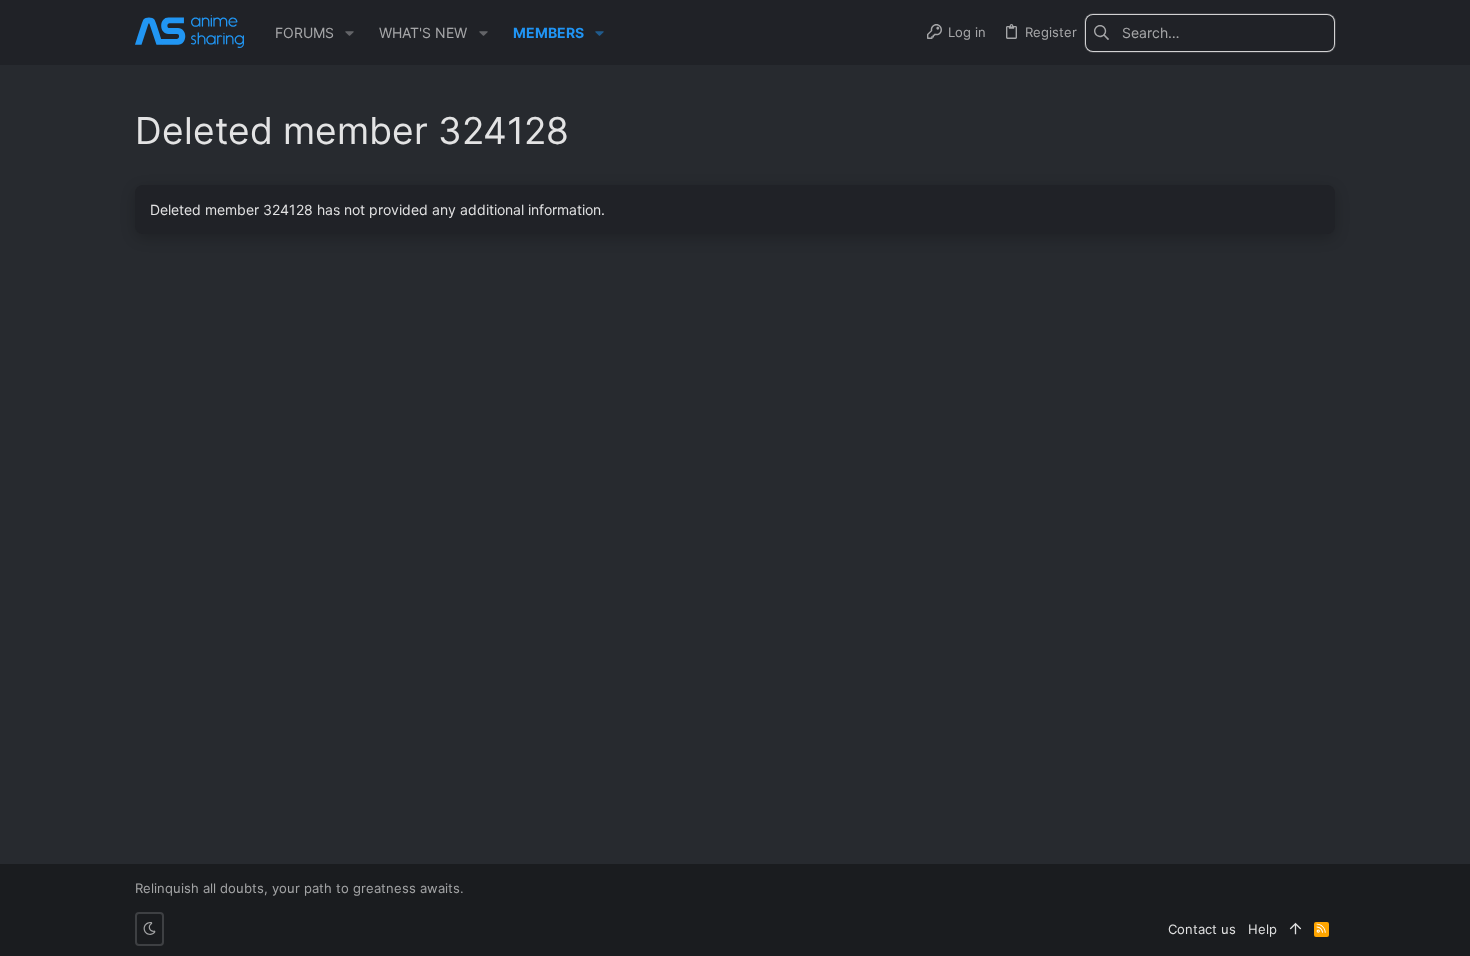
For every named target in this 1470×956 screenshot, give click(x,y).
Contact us (1202, 929)
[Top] (1295, 929)
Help (1262, 929)
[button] (349, 33)
